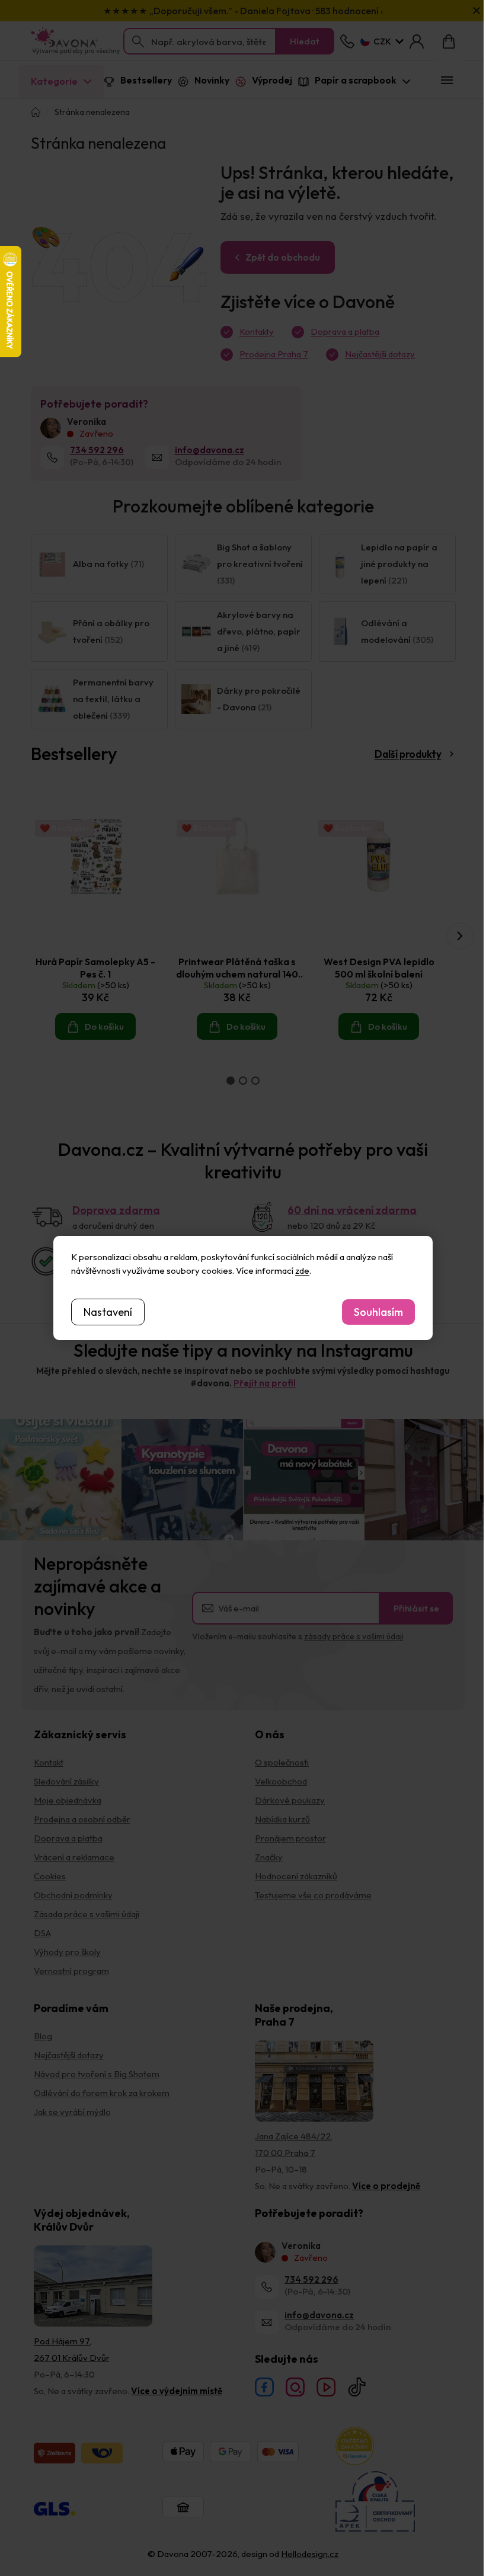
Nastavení (108, 1312)
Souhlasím (378, 1312)
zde (302, 1271)
